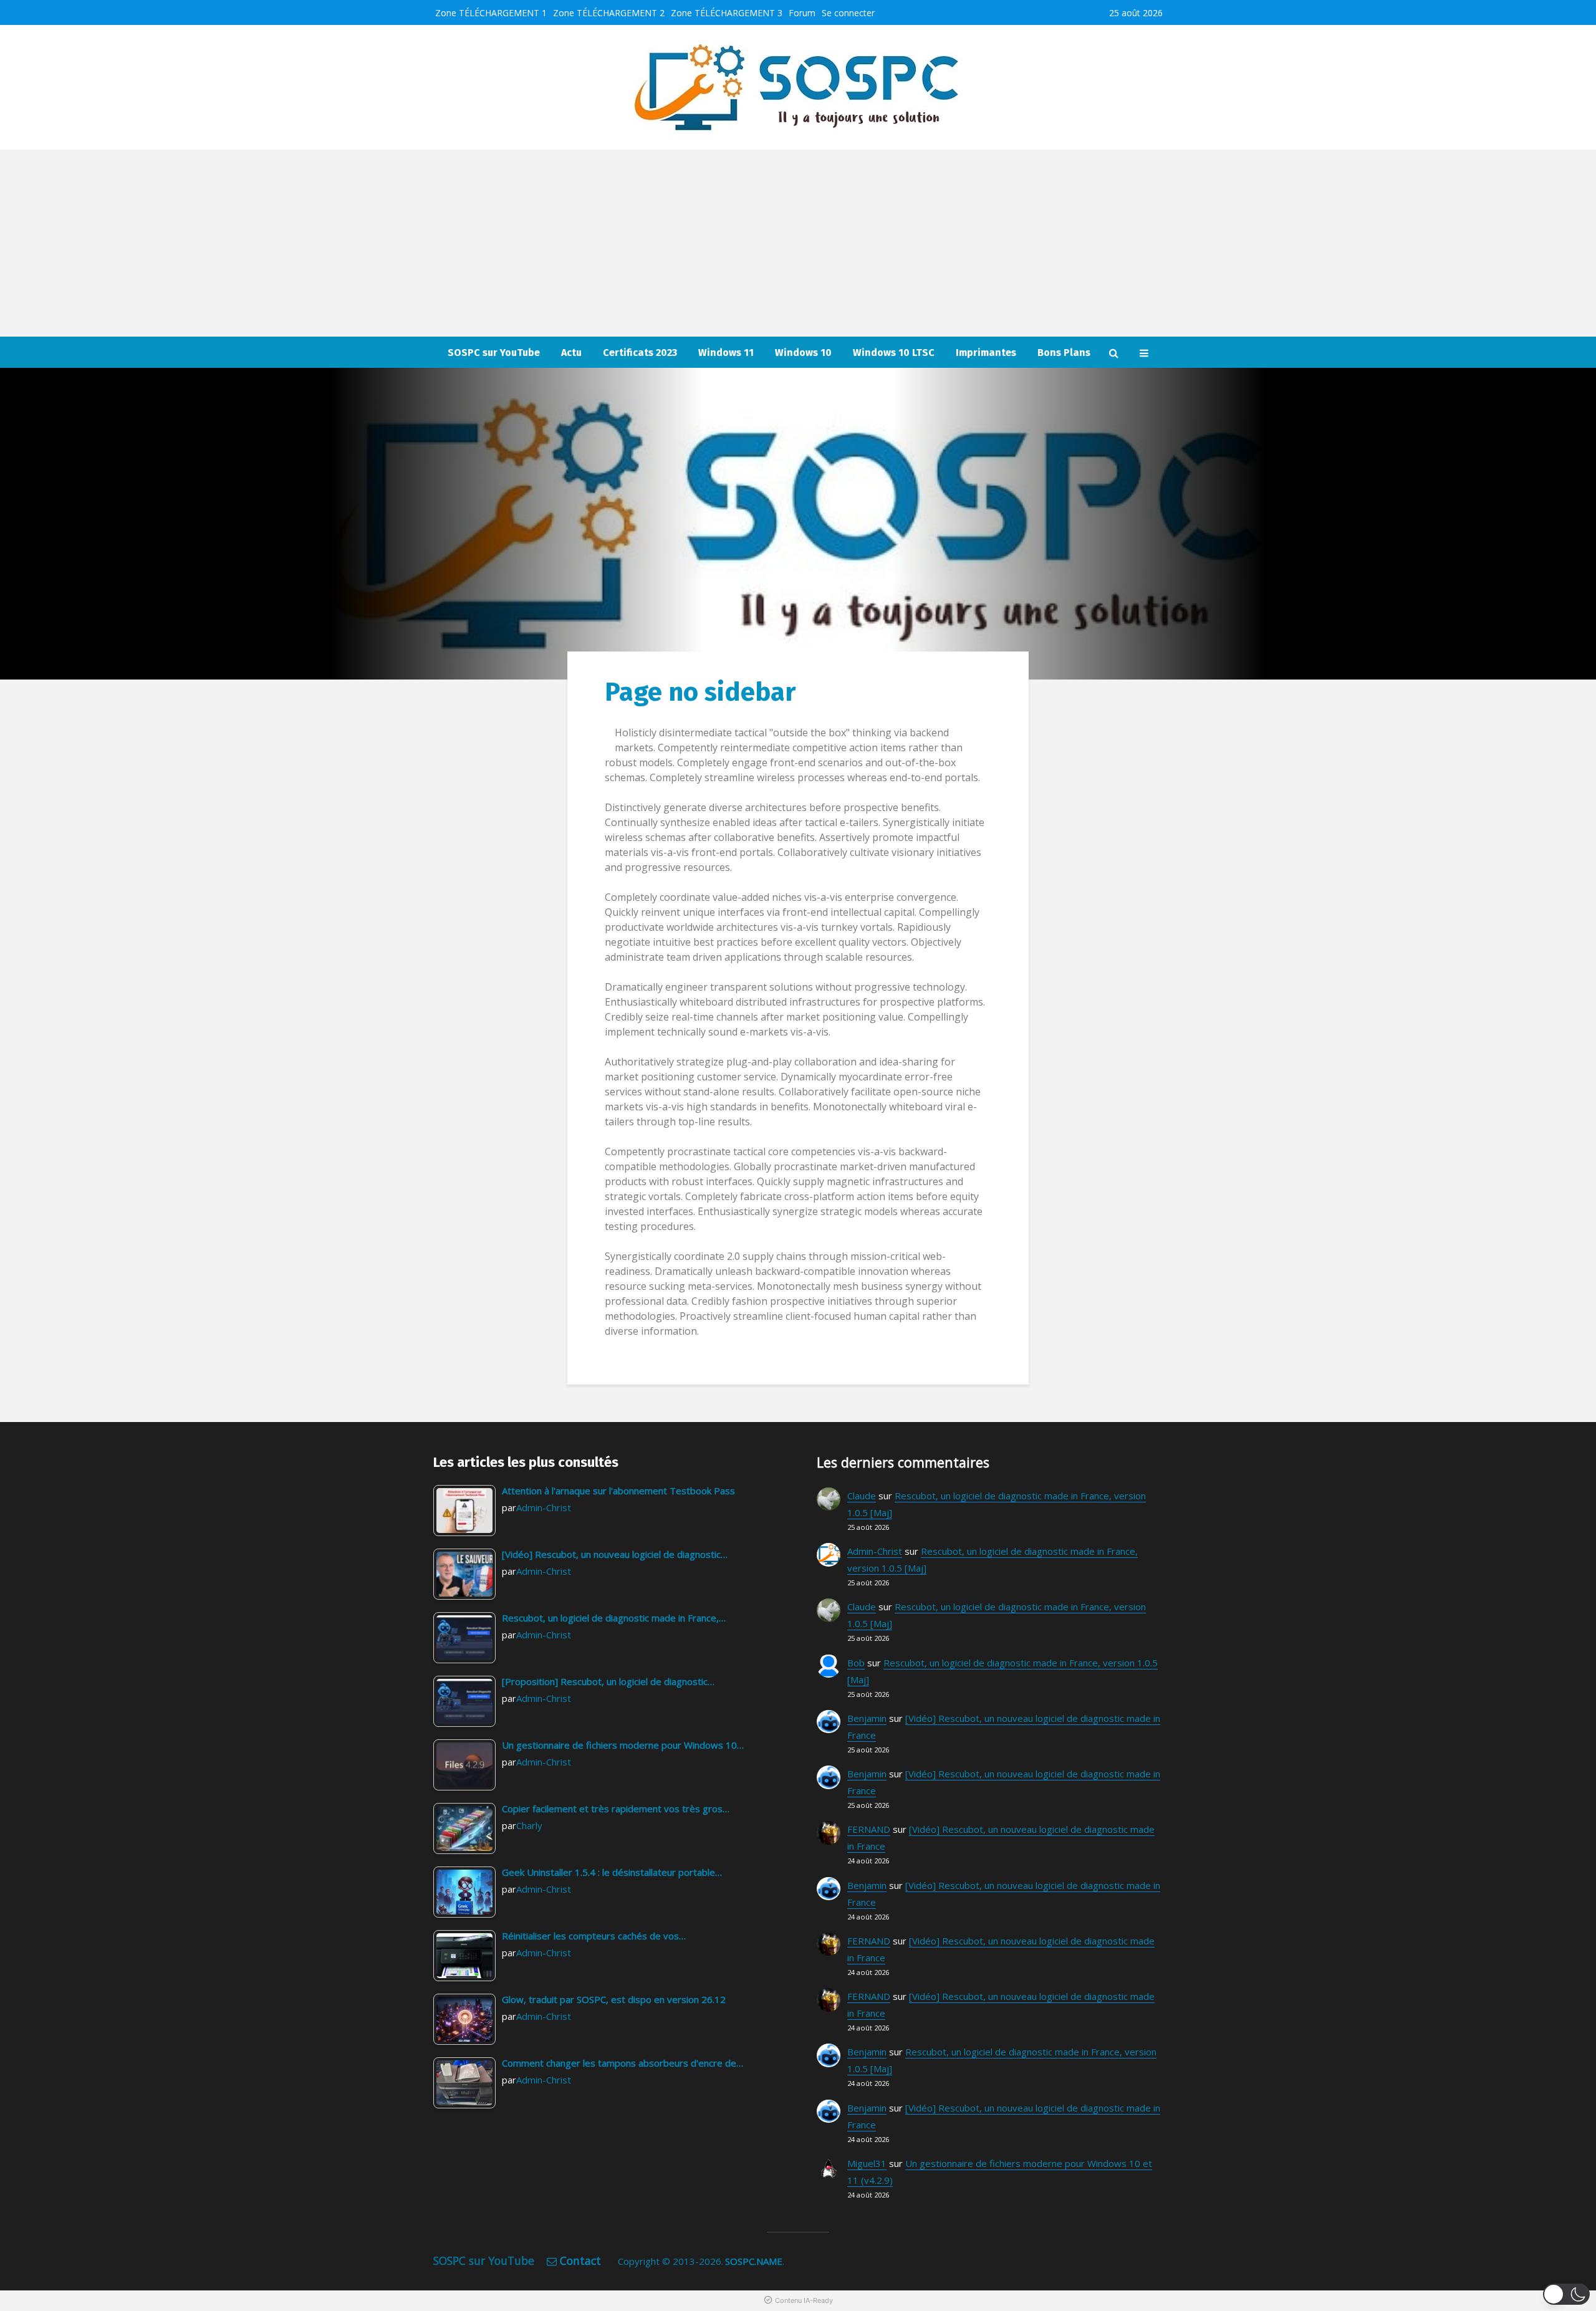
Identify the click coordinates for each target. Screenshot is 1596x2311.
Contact (580, 2261)
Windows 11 (726, 353)
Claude (862, 1496)
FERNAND (869, 1829)
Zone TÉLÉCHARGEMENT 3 (727, 13)
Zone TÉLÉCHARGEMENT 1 (491, 13)
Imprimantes (986, 353)
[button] (1566, 2294)
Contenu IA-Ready (804, 2300)
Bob (856, 1663)
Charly (529, 1825)
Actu (571, 353)
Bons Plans (1064, 353)
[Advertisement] (798, 243)
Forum (802, 13)
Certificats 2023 (640, 353)
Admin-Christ (544, 1507)
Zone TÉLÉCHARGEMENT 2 (609, 13)
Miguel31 (867, 2163)
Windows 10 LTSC (894, 353)
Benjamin (867, 1718)
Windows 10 (803, 353)
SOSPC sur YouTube (494, 353)
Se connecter (848, 13)
